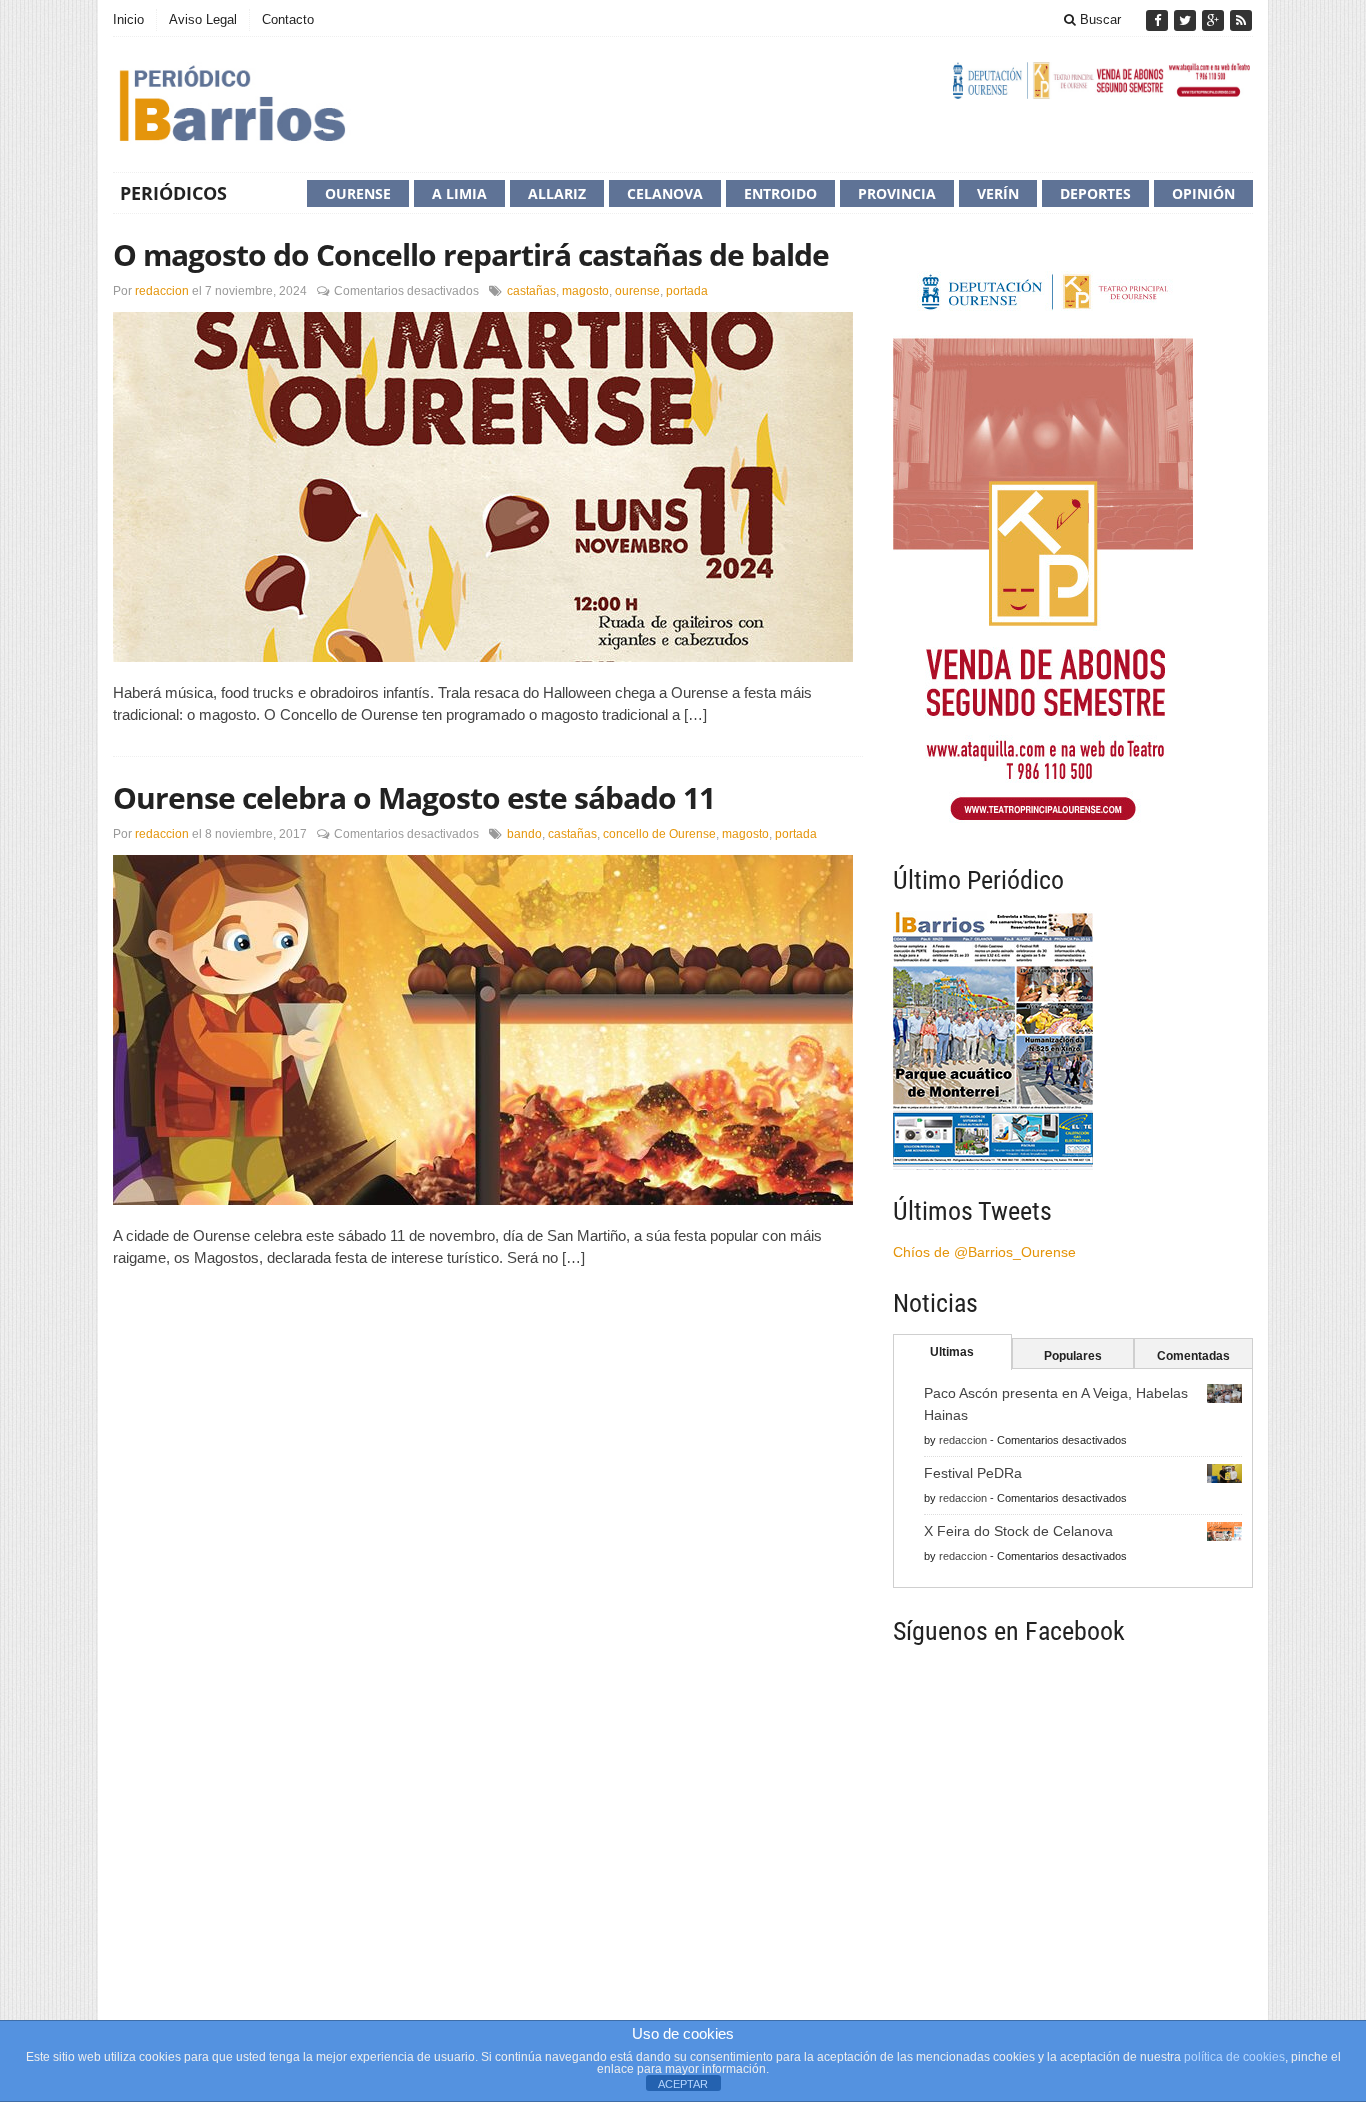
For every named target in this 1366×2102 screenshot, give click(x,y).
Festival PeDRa (973, 1473)
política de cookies (1234, 2057)
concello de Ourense (659, 834)
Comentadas (1193, 1356)
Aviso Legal (203, 19)
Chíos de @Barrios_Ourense (984, 1252)
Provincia (897, 193)
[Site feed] (1241, 20)
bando (524, 834)
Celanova (665, 193)
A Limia (459, 193)
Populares (1073, 1356)
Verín (998, 193)
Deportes (1095, 193)
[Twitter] (1187, 20)
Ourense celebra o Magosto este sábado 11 (414, 797)
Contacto (288, 19)
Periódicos (173, 193)
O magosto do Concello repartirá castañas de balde (471, 254)
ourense (637, 291)
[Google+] (1215, 20)
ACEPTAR (683, 2084)
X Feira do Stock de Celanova (1018, 1531)
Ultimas (952, 1352)
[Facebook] (1159, 20)
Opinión (1203, 193)
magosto (585, 291)
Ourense (358, 193)
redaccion (162, 291)
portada (687, 291)
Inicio (128, 19)
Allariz (557, 193)
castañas (531, 291)
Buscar (1098, 19)
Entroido (780, 193)
